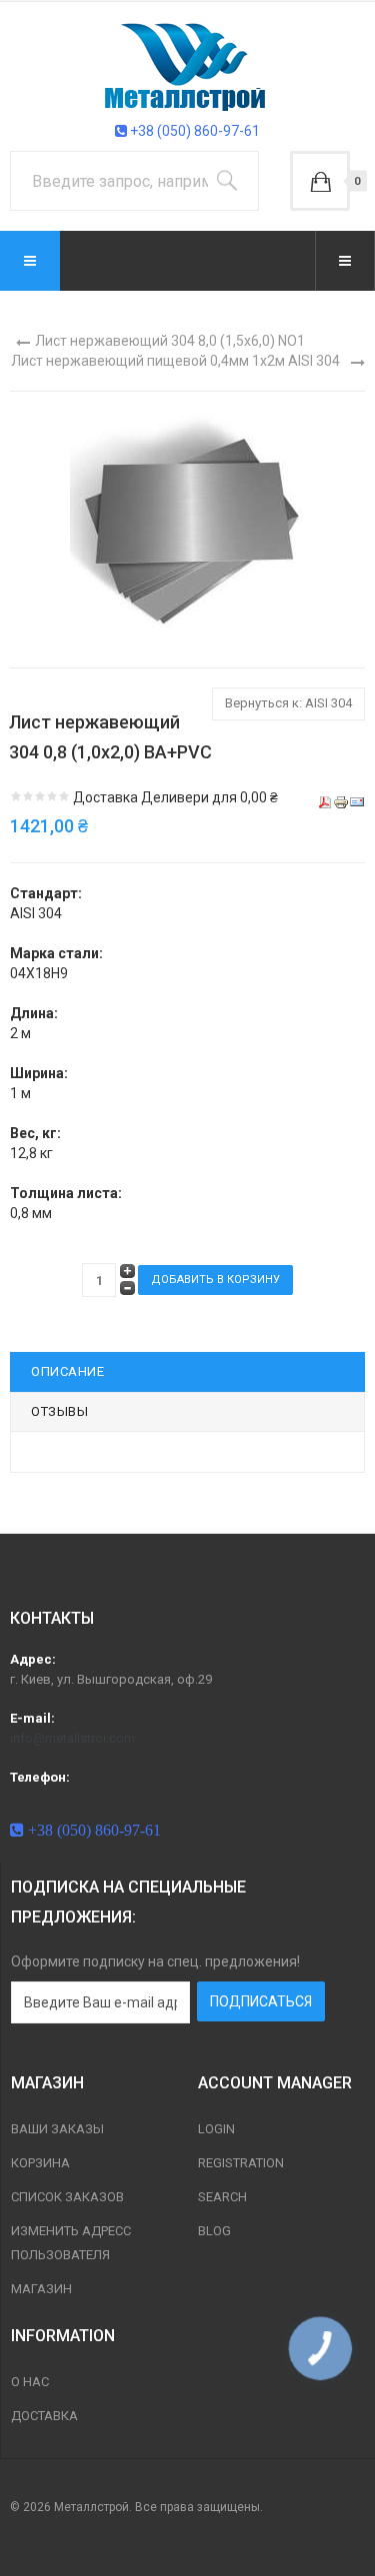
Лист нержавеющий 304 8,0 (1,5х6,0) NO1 (170, 341)
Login (216, 2129)
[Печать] (341, 801)
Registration (241, 2163)
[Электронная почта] (357, 801)
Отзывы (59, 1411)
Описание (67, 1371)
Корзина (40, 2163)
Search (222, 2197)
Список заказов (67, 2197)
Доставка (44, 2416)
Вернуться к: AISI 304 (288, 703)
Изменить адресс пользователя (71, 2243)
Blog (214, 2231)
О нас (30, 2382)
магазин (41, 2289)
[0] (320, 181)
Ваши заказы (57, 2129)
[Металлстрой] (187, 66)
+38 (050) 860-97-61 (193, 131)
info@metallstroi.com (72, 1738)
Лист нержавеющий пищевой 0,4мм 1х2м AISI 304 (175, 361)
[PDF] (325, 801)
